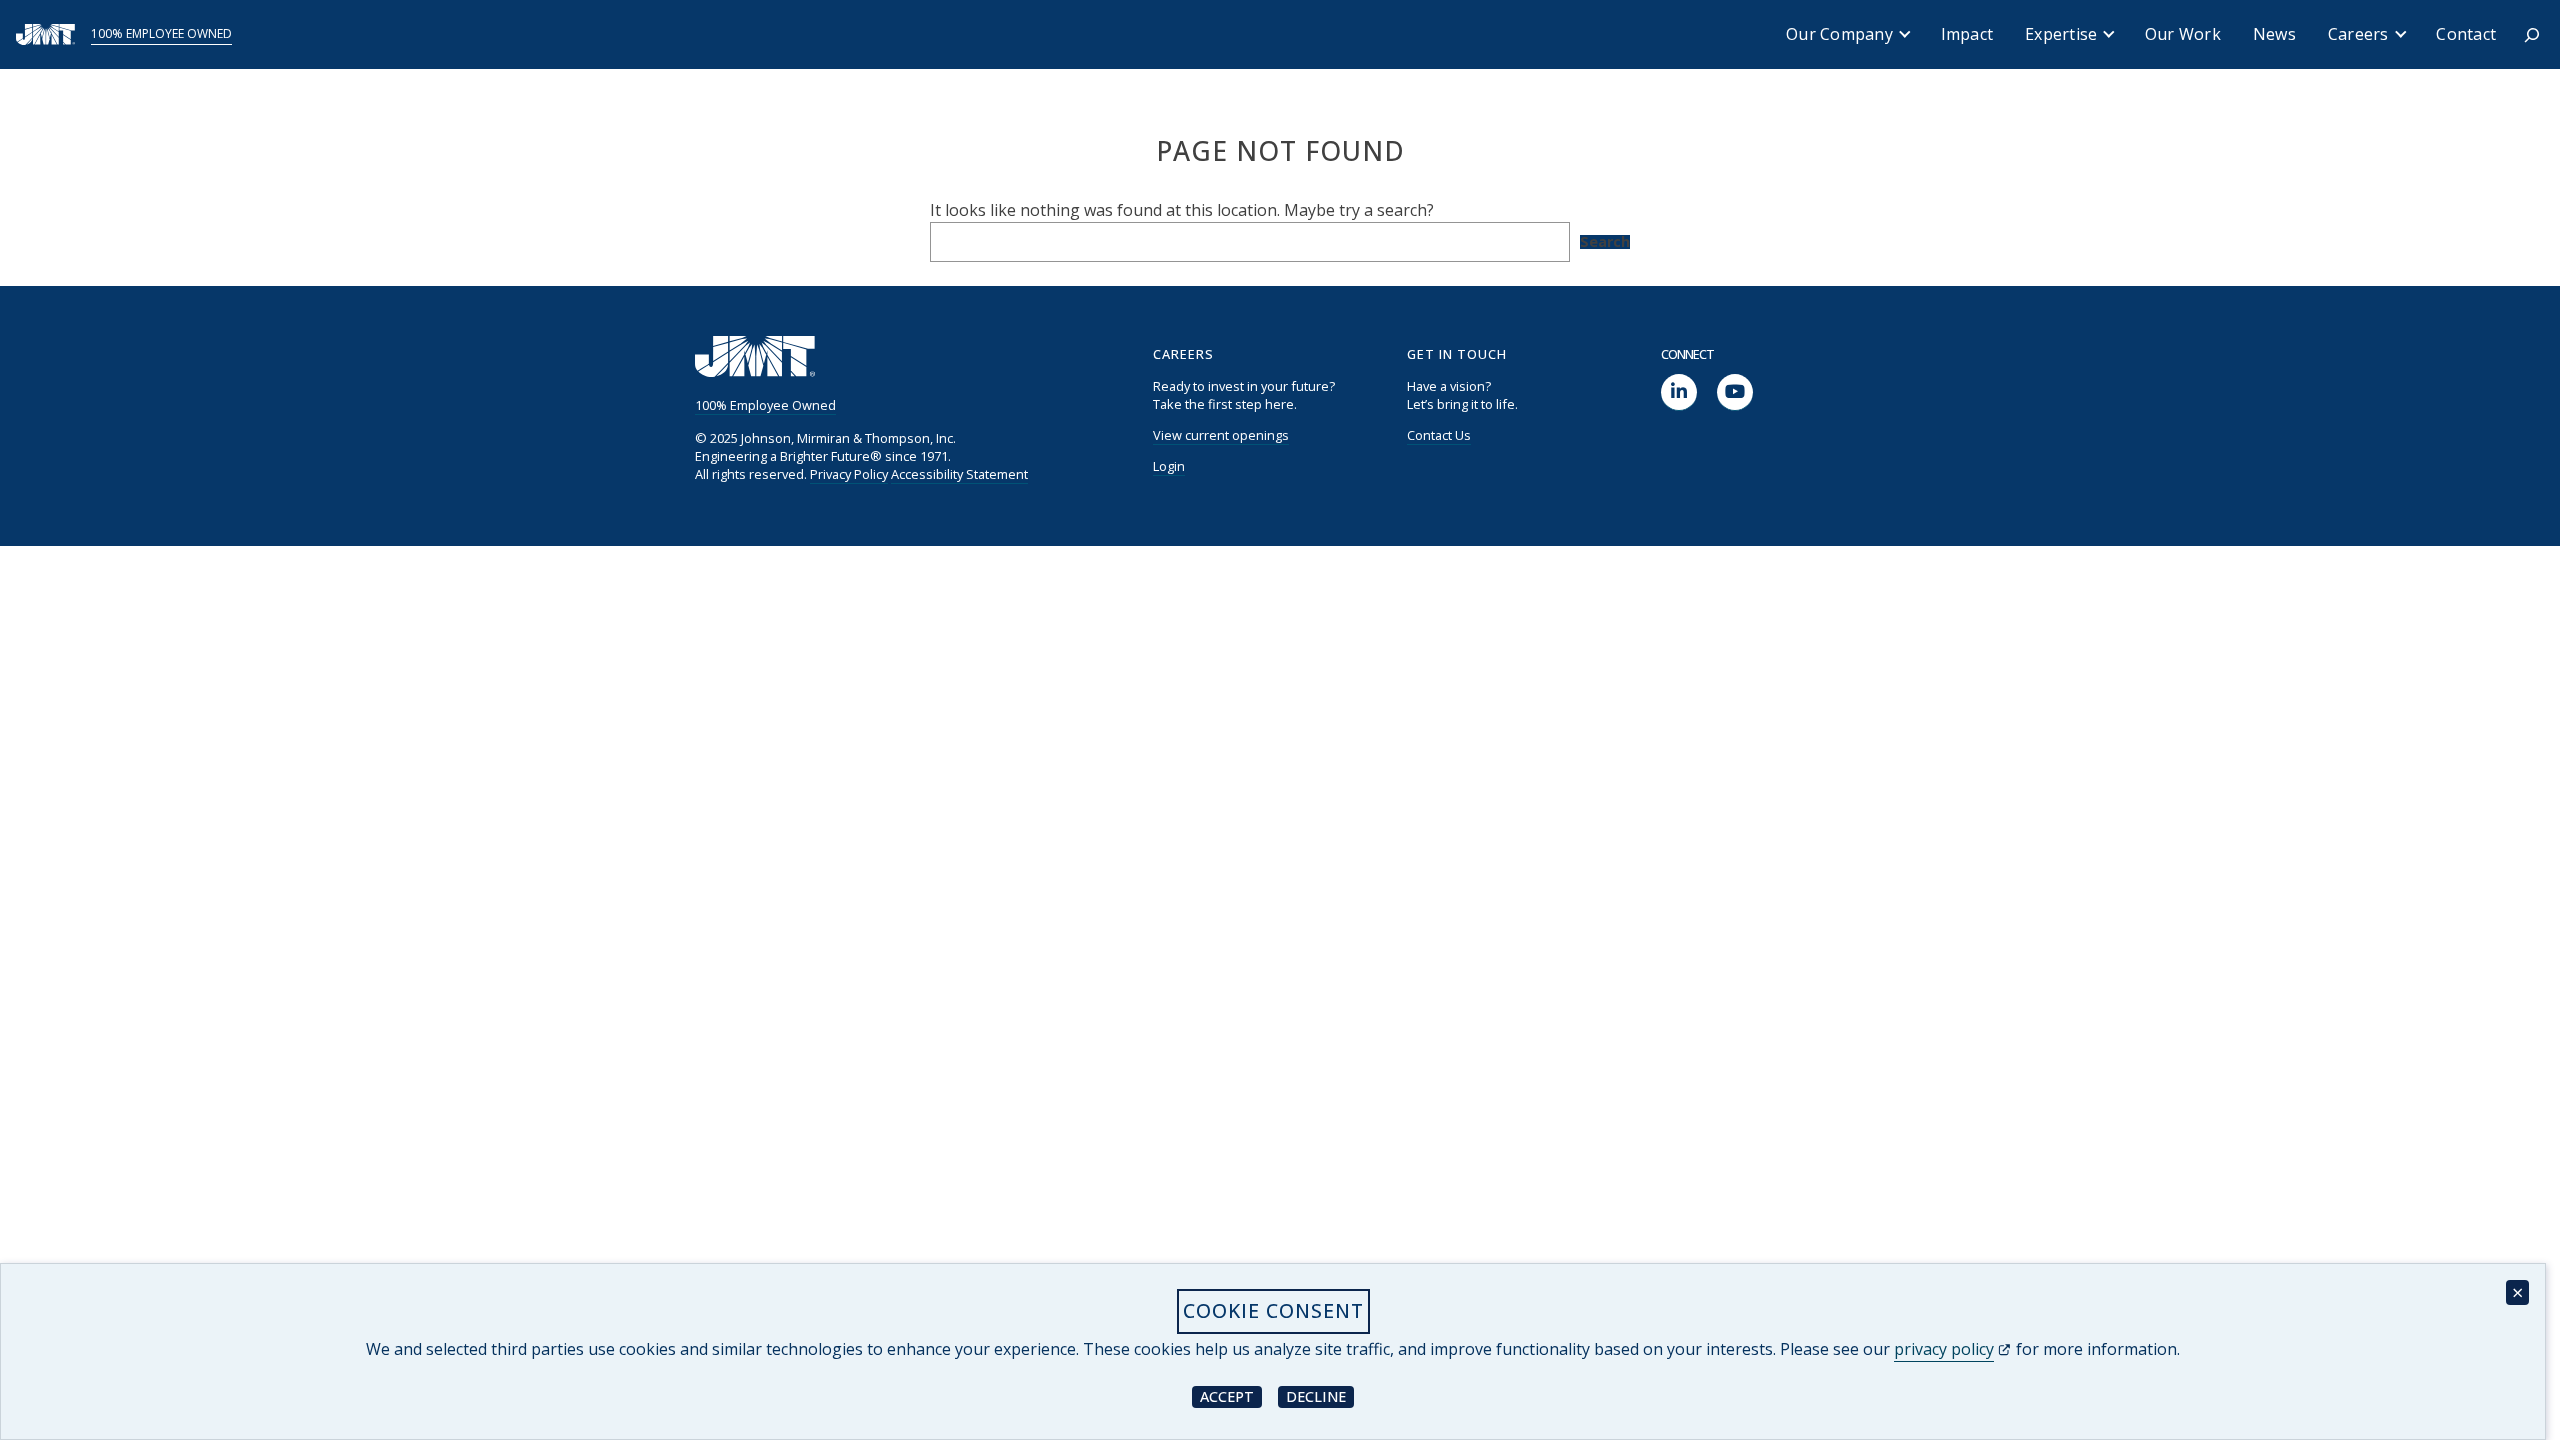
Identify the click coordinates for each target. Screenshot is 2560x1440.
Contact (2466, 34)
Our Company (1839, 34)
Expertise (2061, 34)
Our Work (2183, 34)
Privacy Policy (849, 474)
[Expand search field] (2532, 35)
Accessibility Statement (959, 474)
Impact (1967, 34)
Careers (2358, 34)
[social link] (1679, 392)
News (2274, 34)
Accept (1231, 1395)
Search (1605, 242)
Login (1169, 466)
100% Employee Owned (161, 33)
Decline (1320, 1395)
